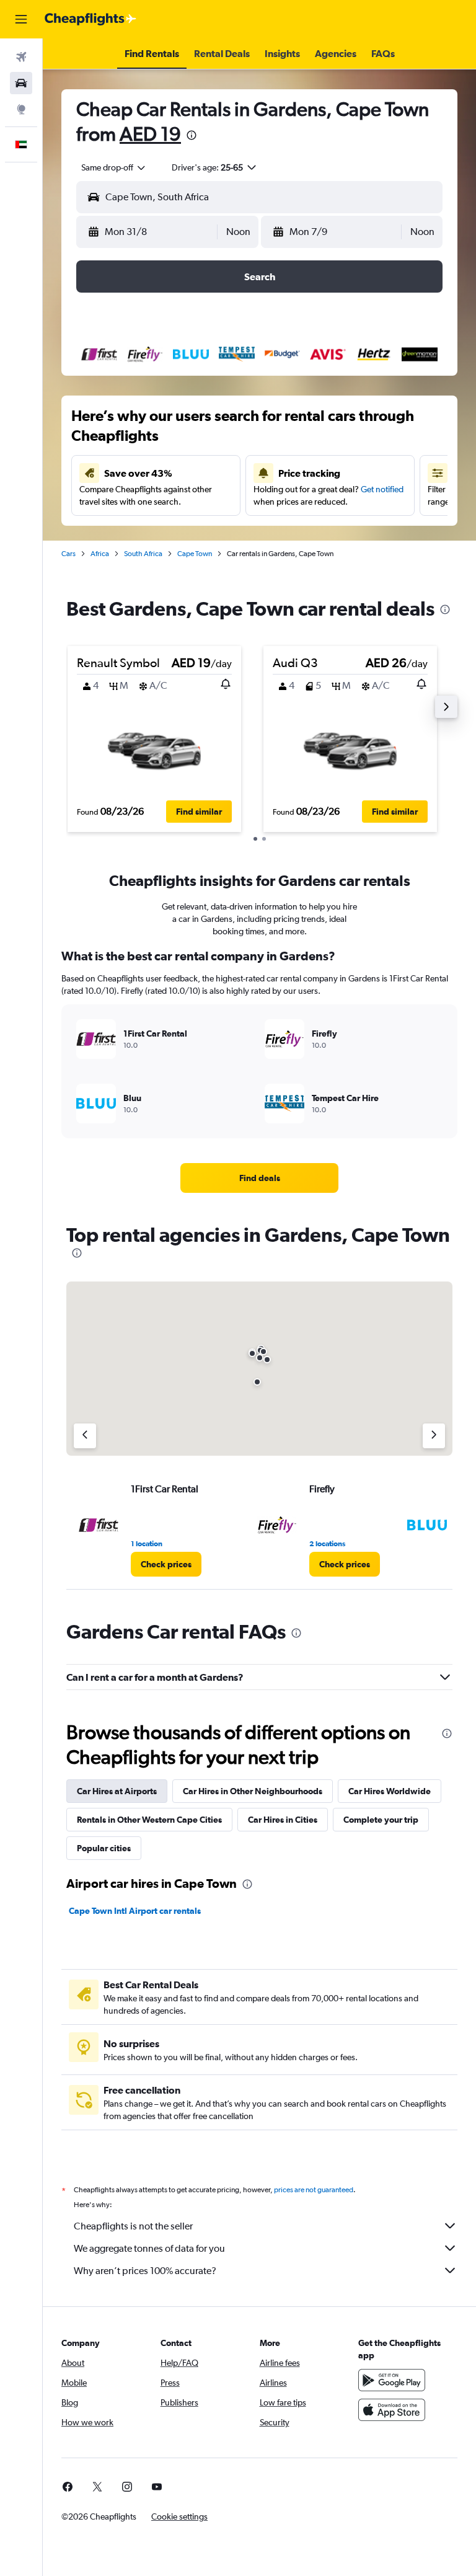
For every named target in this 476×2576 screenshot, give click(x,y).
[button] (21, 19)
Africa (100, 554)
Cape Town (195, 554)
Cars (68, 554)
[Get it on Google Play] (392, 2380)
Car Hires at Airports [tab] (117, 1791)
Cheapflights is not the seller (133, 2226)
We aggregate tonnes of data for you (149, 2248)
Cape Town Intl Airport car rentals (135, 1911)
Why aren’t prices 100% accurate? (145, 2271)
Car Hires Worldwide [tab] (390, 1791)
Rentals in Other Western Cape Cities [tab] (149, 1820)
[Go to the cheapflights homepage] (90, 19)
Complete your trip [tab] (381, 1820)
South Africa (143, 554)
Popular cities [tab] (104, 1848)
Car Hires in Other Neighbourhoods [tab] (253, 1791)
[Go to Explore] (21, 109)
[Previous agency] (85, 1436)
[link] (260, 1178)
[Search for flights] (21, 57)
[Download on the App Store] (392, 2410)
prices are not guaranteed (314, 2190)
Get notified (382, 489)
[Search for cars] (21, 83)
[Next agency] (434, 1436)
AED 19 (150, 134)
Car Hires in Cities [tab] (283, 1820)
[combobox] (114, 167)
